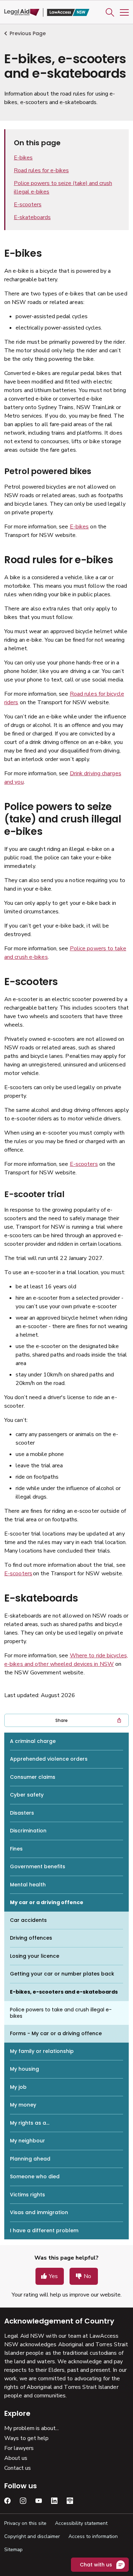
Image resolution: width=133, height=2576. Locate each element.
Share (62, 1720)
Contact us (18, 2468)
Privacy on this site (25, 2523)
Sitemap (13, 2550)
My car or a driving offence (47, 1902)
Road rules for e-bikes (41, 170)
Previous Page (28, 33)
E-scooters (28, 205)
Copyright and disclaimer (32, 2536)
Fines (16, 1849)
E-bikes (23, 158)
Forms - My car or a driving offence (56, 2033)
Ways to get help (26, 2438)
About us (16, 2458)
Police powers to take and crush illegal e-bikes (61, 2013)
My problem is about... (32, 2428)
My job (18, 2087)
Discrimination (28, 1831)
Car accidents (28, 1920)
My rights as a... (30, 2123)
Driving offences (31, 1938)
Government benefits (38, 1866)
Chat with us (96, 2565)
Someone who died (35, 2176)
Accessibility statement (81, 2523)
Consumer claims (33, 1777)
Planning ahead (30, 2159)
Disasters (22, 1813)
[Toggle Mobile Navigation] (124, 12)
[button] (110, 12)
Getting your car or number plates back (62, 1974)
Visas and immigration (39, 2212)
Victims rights (27, 2195)
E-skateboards (32, 217)
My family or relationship (42, 2051)
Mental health (28, 1885)
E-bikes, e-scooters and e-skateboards (64, 1992)
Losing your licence (35, 1956)
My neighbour (27, 2141)
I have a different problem (44, 2230)
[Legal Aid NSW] (47, 13)
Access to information (93, 2536)
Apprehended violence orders (49, 1759)
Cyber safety (27, 1795)
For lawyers (19, 2448)
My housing (24, 2069)
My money (23, 2105)
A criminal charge (33, 1741)
